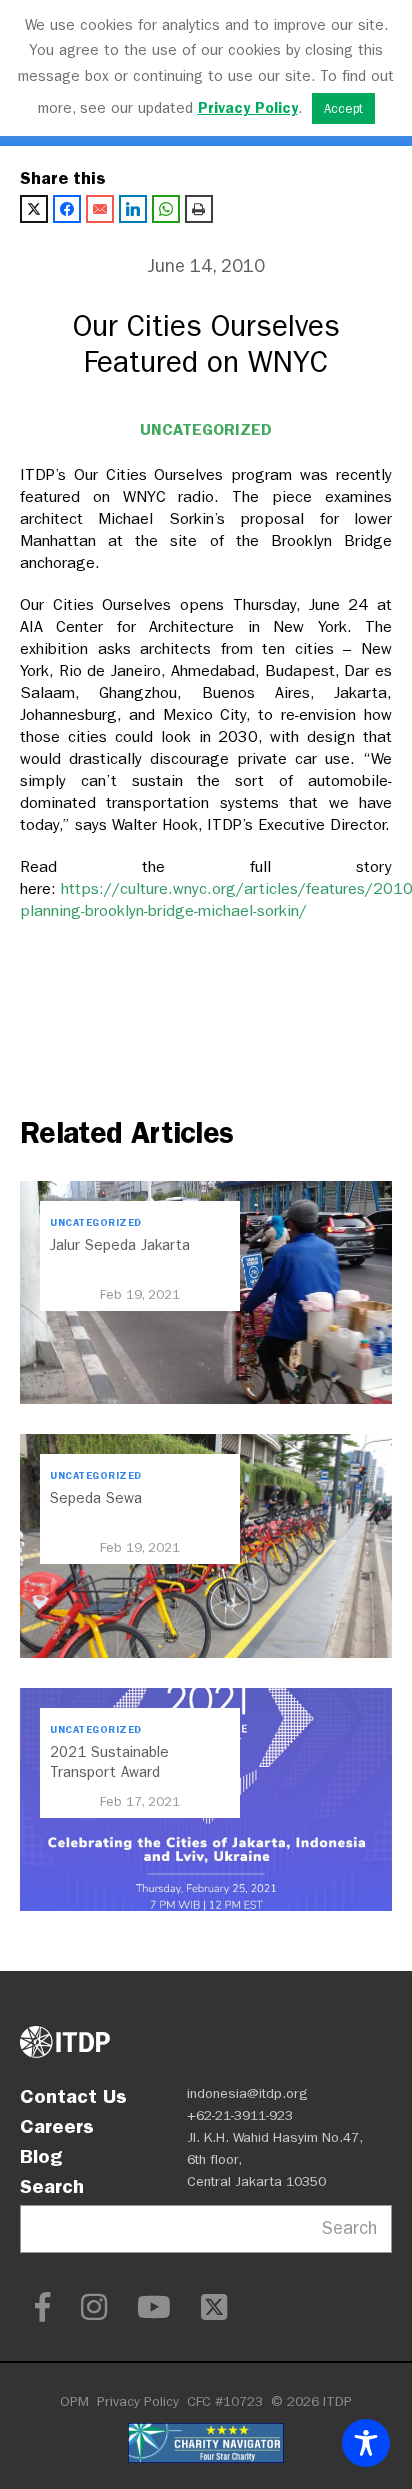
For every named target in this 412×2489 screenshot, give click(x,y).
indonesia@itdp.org (247, 2093)
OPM (74, 2401)
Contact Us (73, 2096)
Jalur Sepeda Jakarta (120, 1245)
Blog (41, 2156)
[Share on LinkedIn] (133, 209)
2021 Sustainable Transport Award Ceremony (109, 1772)
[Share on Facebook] (67, 209)
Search (52, 2186)
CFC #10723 (225, 2401)
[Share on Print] (199, 209)
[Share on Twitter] (34, 209)
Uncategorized (206, 429)
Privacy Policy (138, 2401)
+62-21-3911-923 (240, 2115)
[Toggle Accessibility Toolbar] (366, 2443)
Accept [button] (343, 108)
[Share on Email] (100, 209)
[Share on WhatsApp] (166, 209)
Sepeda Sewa (96, 1498)
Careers (57, 2126)
